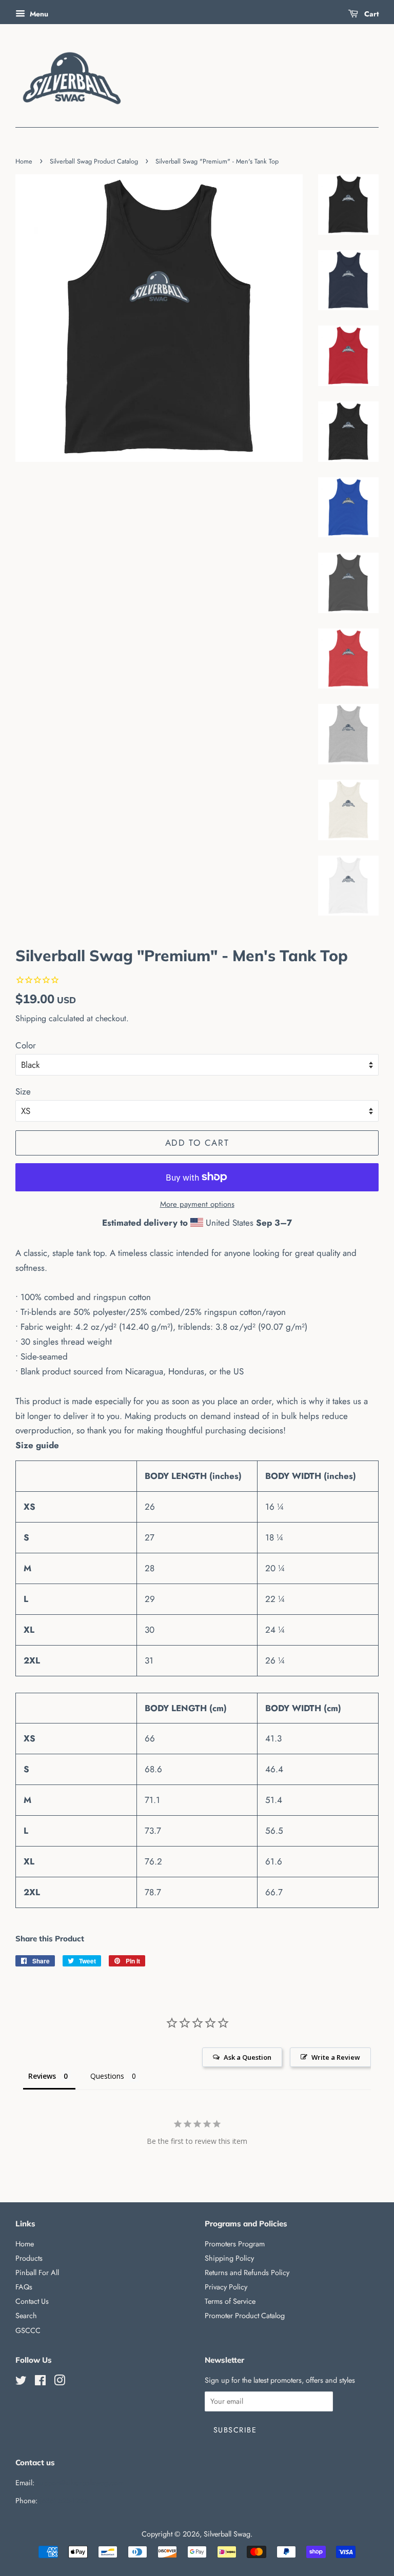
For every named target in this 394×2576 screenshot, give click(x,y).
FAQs (24, 2287)
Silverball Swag (227, 2534)
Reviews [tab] (42, 2076)
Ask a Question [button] (248, 2057)
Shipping (31, 1018)
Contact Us (32, 2301)
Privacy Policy (226, 2287)
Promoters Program (235, 2244)
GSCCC (28, 2330)
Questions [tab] (107, 2076)
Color (26, 1045)
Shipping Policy (229, 2258)
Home (24, 161)
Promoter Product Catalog (245, 2316)
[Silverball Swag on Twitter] (21, 2382)
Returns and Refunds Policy (247, 2273)
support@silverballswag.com (80, 2483)
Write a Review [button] (336, 2057)
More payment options (197, 1204)
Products (29, 2258)
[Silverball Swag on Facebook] (40, 2382)
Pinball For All (37, 2273)
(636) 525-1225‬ (64, 2501)
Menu (38, 14)
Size (23, 1091)
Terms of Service (230, 2301)
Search (26, 2316)
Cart (370, 14)
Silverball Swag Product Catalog (94, 161)
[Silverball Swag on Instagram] (60, 2382)
